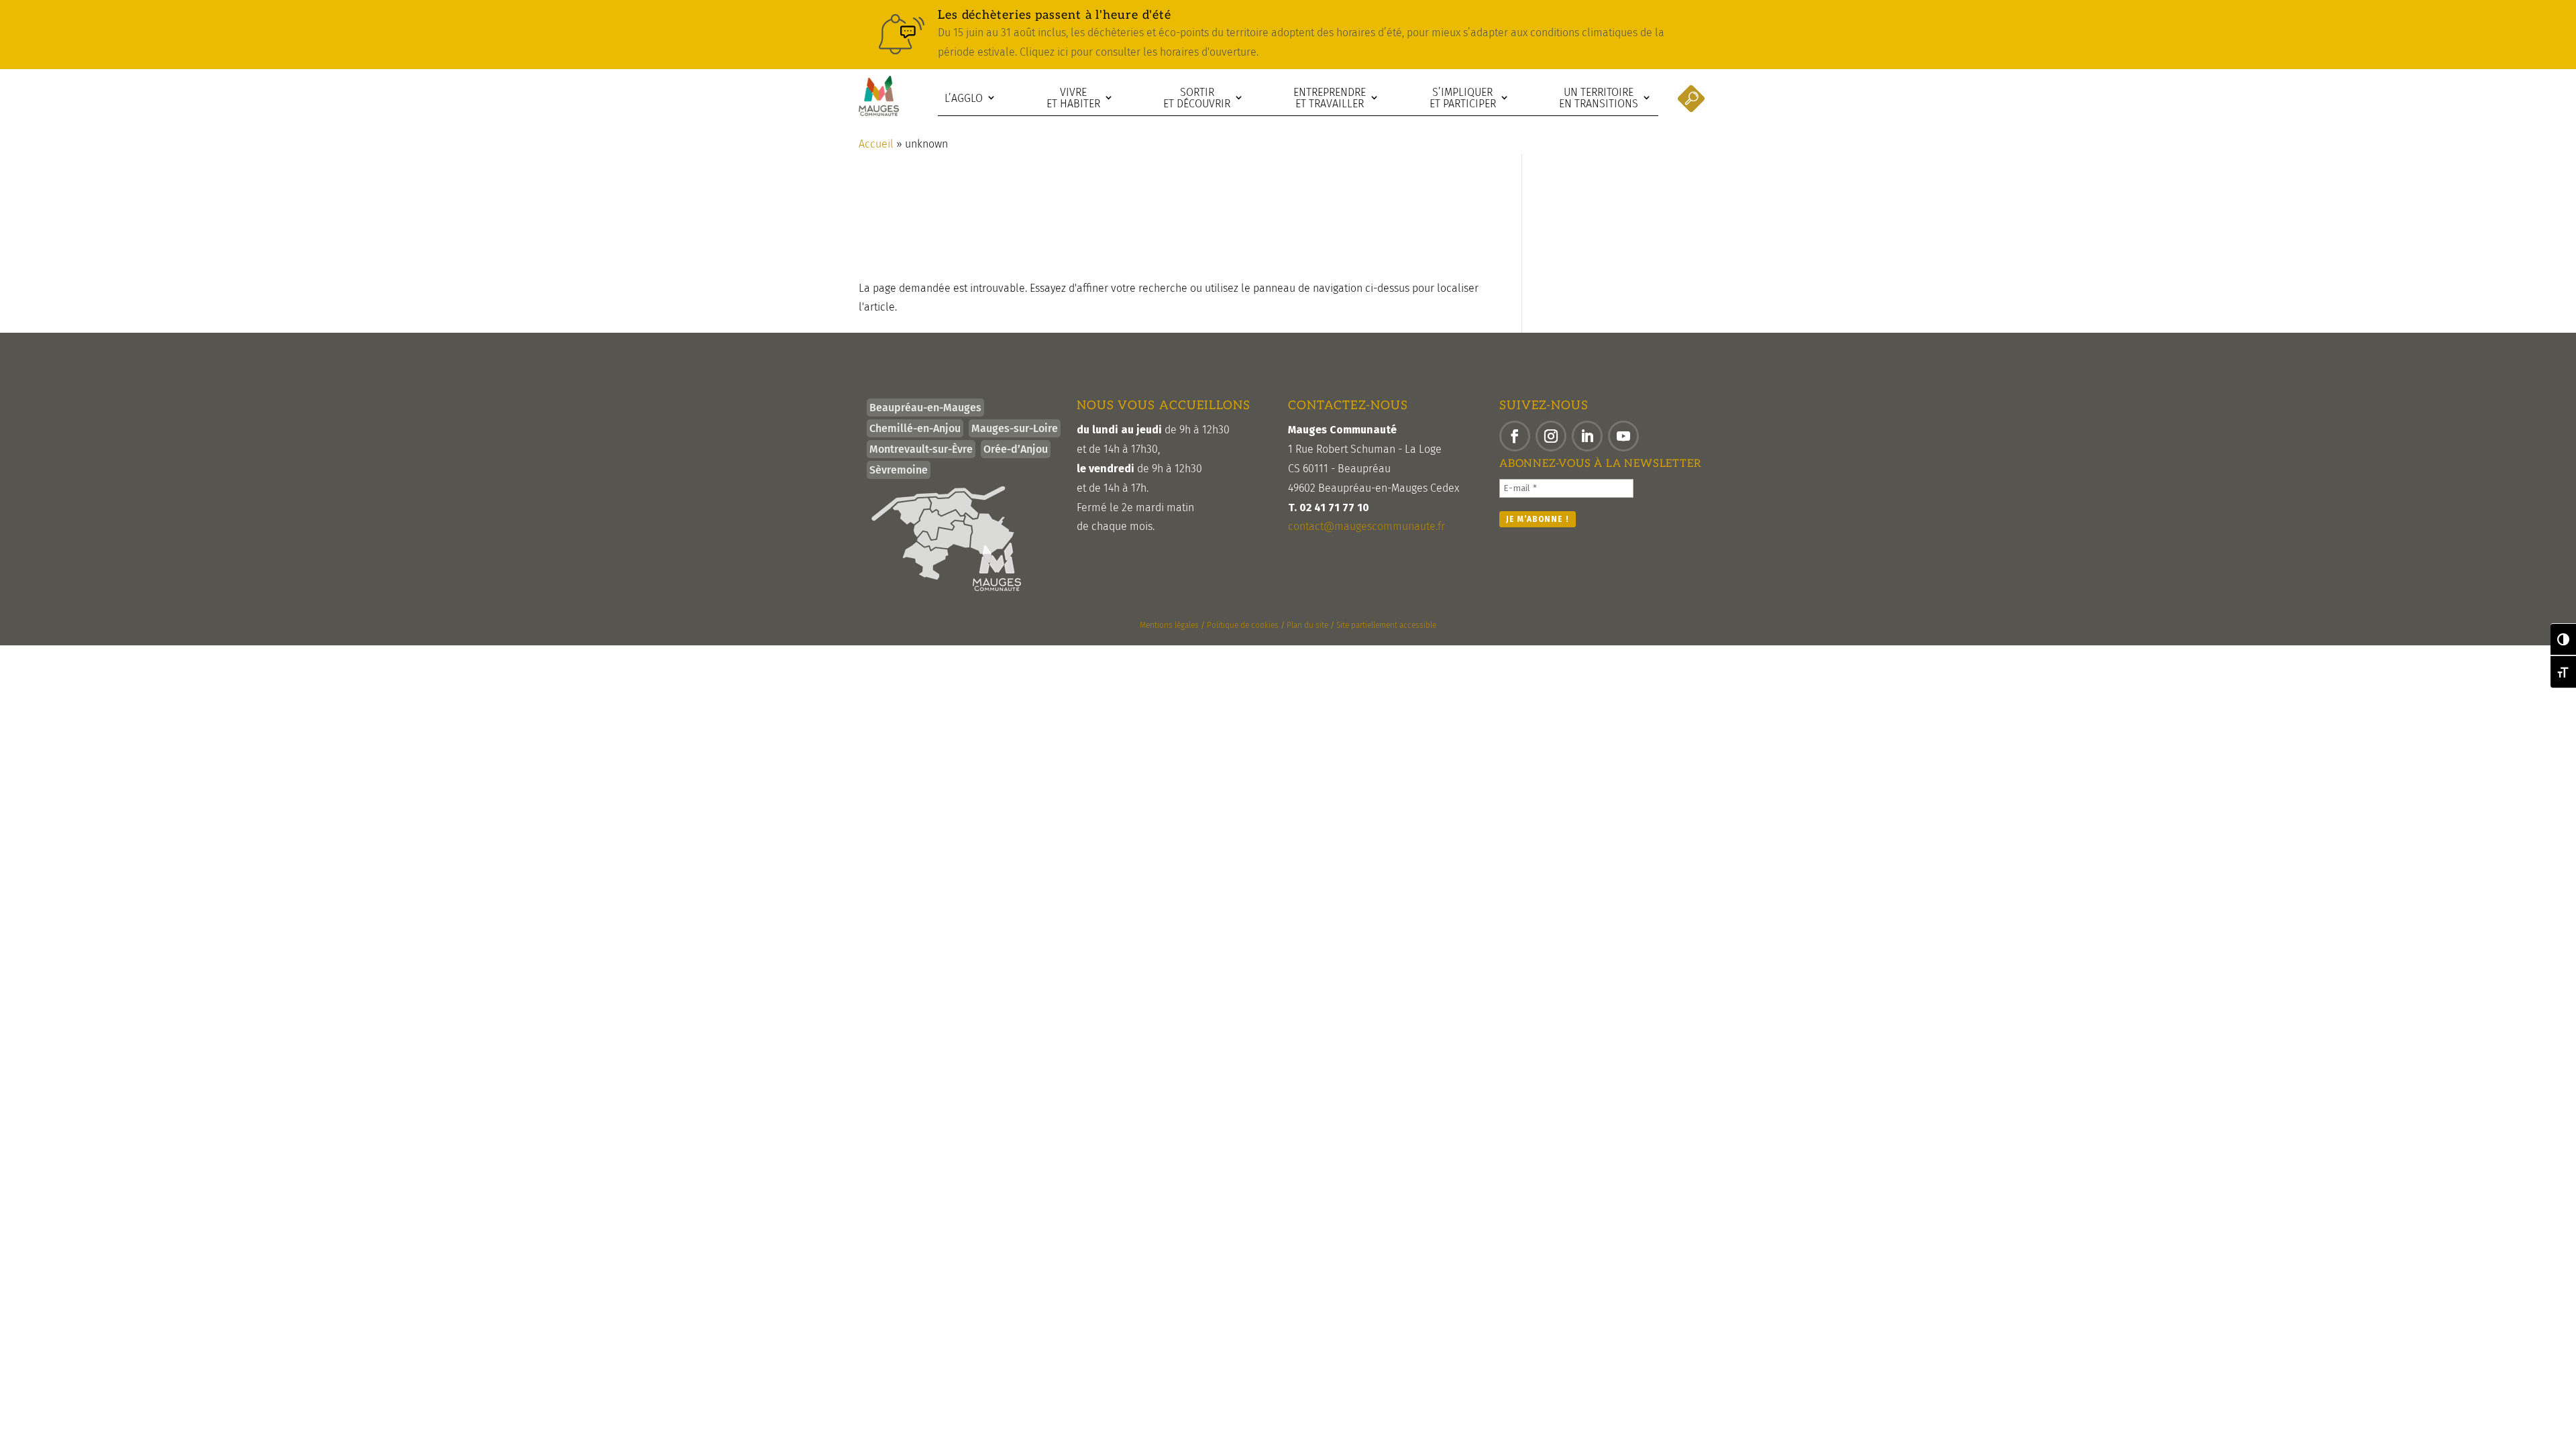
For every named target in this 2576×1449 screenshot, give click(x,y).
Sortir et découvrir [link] (1197, 98)
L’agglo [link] (964, 98)
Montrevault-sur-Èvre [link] (921, 449)
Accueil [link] (876, 144)
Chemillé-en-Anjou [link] (915, 428)
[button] (1515, 436)
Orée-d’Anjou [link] (1016, 449)
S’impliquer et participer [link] (1463, 98)
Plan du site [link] (1307, 625)
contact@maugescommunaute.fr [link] (1366, 526)
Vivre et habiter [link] (1073, 98)
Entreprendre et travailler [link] (1330, 98)
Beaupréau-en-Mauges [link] (925, 408)
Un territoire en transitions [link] (1599, 98)
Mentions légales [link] (1169, 625)
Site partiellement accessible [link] (1386, 625)
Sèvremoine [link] (899, 470)
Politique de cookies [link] (1243, 625)
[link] (1288, 35)
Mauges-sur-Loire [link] (1015, 428)
